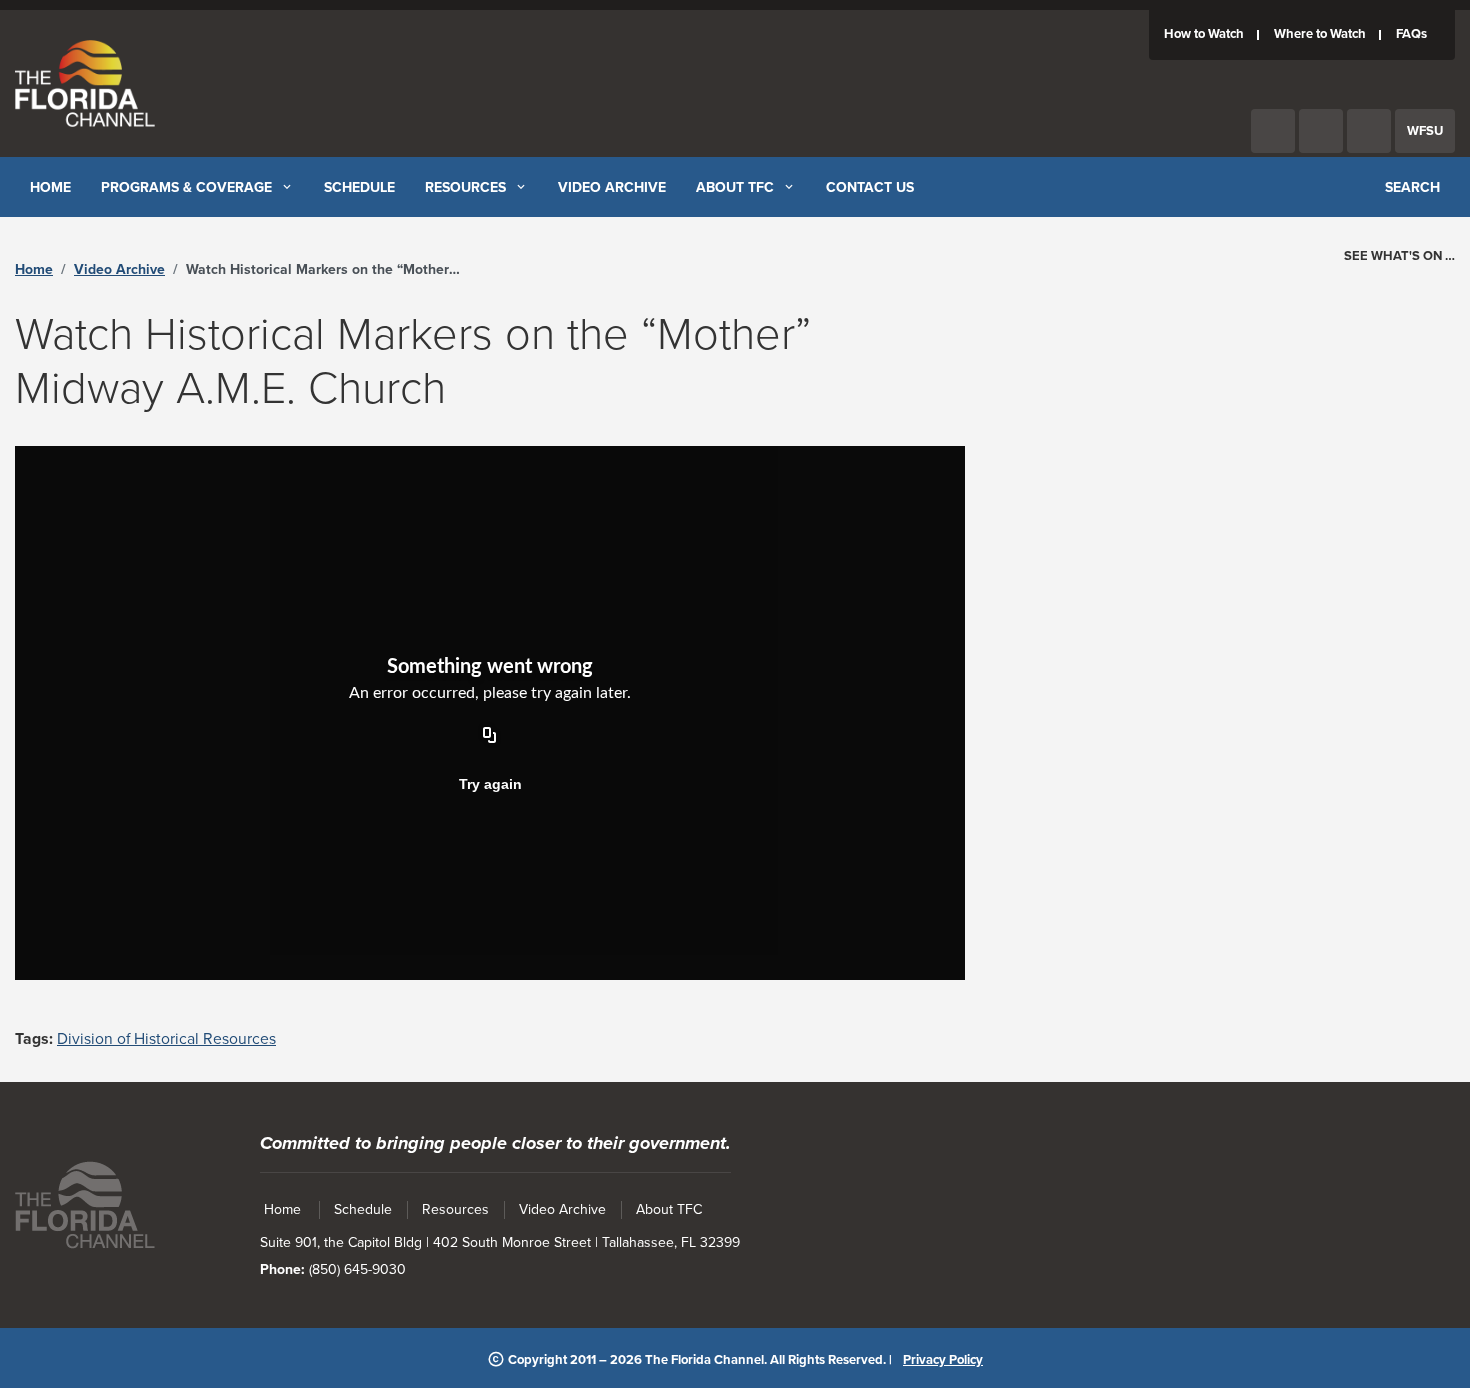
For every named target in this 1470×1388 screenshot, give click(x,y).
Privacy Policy (943, 1360)
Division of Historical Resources (166, 1039)
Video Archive (119, 269)
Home (34, 269)
